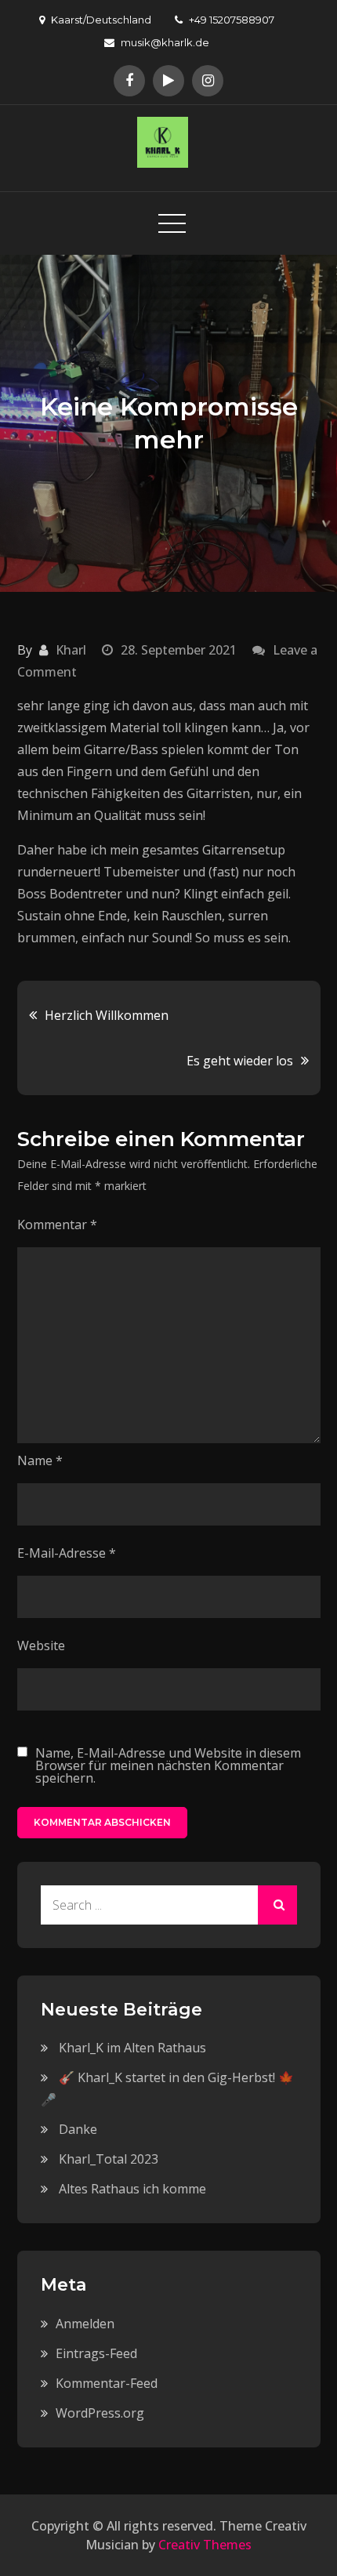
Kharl (71, 650)
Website (41, 1645)
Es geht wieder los (240, 1061)
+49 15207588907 (232, 20)
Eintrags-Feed (96, 2353)
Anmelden (85, 2324)
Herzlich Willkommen (107, 1015)
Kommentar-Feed (107, 2383)
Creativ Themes (205, 2545)
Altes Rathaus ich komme (132, 2189)
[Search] (277, 1905)
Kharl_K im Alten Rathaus (132, 2048)
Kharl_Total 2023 (109, 2159)
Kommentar (57, 1225)
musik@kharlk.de (165, 42)
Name (40, 1460)
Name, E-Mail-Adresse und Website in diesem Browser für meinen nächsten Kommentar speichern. (168, 1765)
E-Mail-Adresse (67, 1553)
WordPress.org (100, 2413)
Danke (78, 2129)
